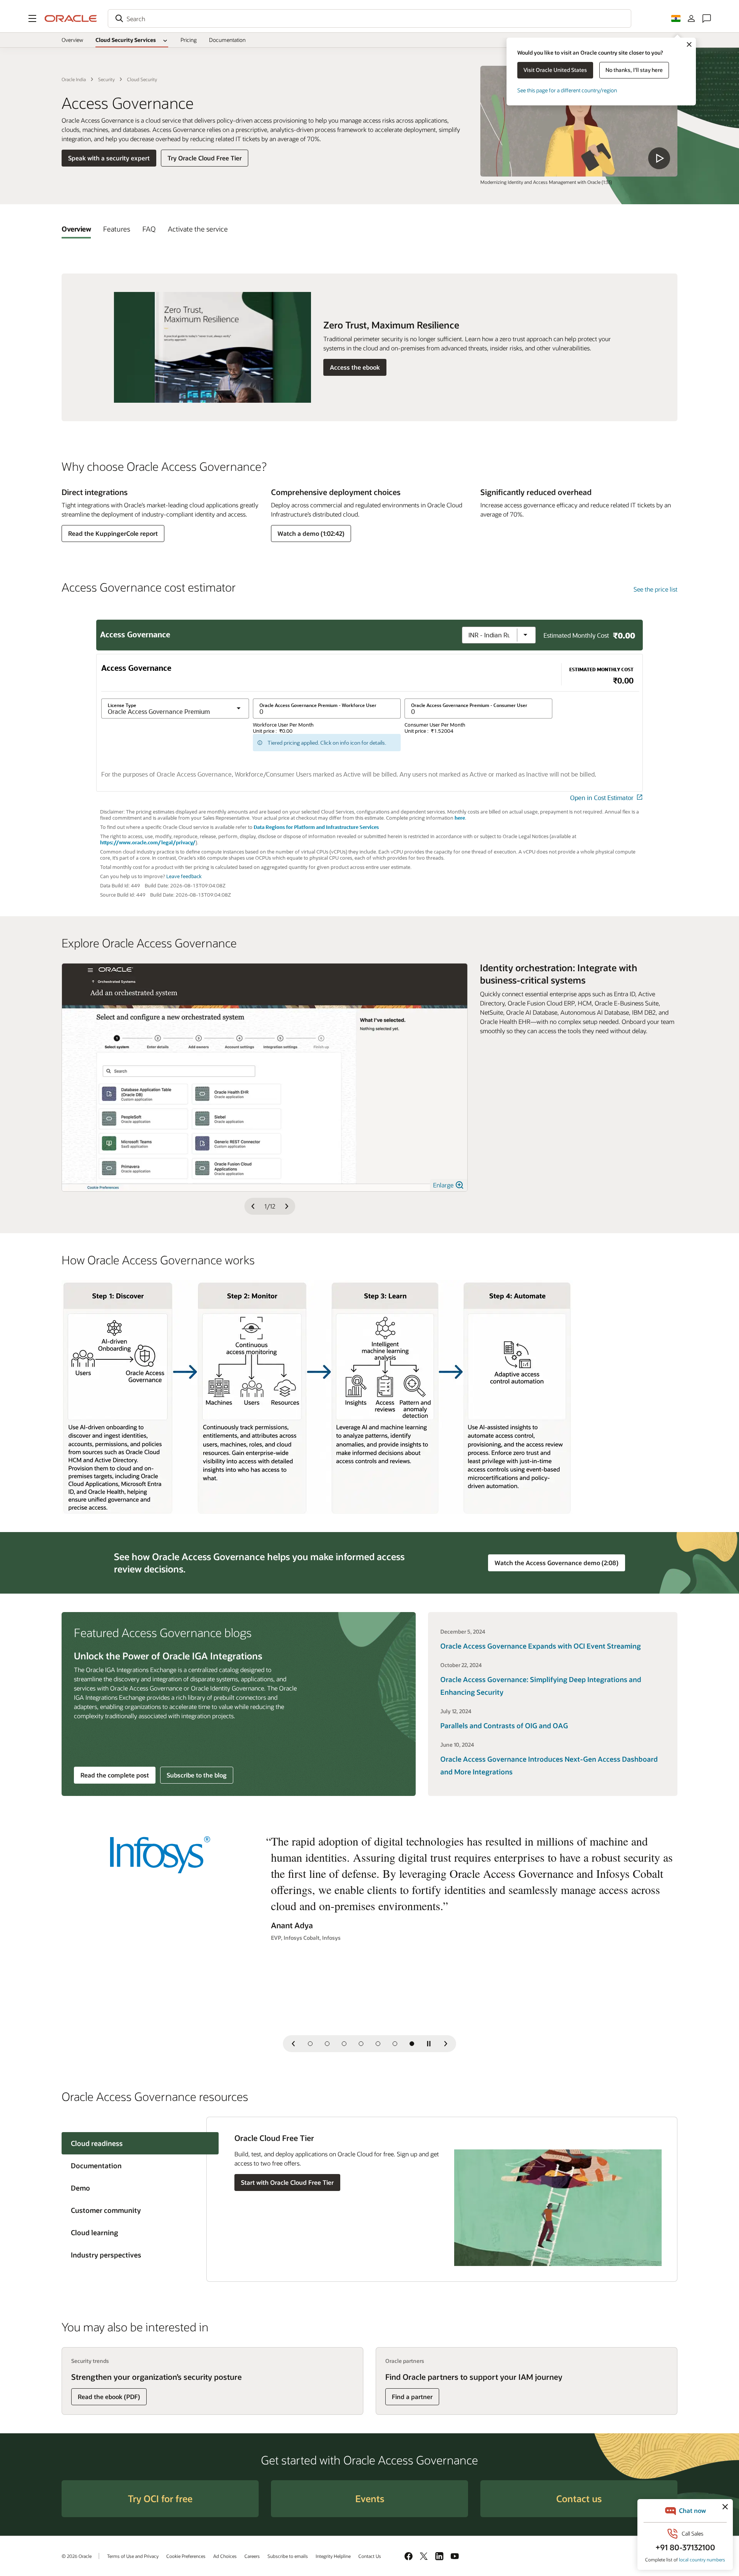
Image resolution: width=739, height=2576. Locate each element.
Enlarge (444, 1185)
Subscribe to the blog (197, 1775)
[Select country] (676, 18)
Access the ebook (355, 367)
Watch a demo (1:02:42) (311, 533)
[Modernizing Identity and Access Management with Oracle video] (579, 121)
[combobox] (369, 18)
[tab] (76, 229)
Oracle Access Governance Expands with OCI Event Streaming (541, 1646)
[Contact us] (707, 18)
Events (370, 2498)
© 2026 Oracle (77, 2556)
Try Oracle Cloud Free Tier (205, 158)
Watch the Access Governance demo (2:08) (557, 1563)
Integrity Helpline (333, 2556)
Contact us (579, 2498)
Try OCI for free (160, 2498)
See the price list (655, 589)
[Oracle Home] (71, 18)
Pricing (189, 40)
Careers (252, 2556)
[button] (32, 18)
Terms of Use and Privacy (133, 2556)
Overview (72, 40)
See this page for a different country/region (567, 90)
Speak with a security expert (109, 158)
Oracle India (74, 79)
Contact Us (370, 2556)
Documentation (227, 40)
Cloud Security (142, 79)
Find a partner (412, 2397)
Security (106, 79)
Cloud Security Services (126, 40)
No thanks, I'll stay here (634, 70)
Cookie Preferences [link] (186, 2556)
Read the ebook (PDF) (109, 2397)
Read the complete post (115, 1775)
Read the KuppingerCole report (113, 533)
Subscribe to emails (288, 2556)
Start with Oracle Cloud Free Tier (287, 2182)
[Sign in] (691, 18)
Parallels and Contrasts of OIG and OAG (504, 1726)
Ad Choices (225, 2556)
